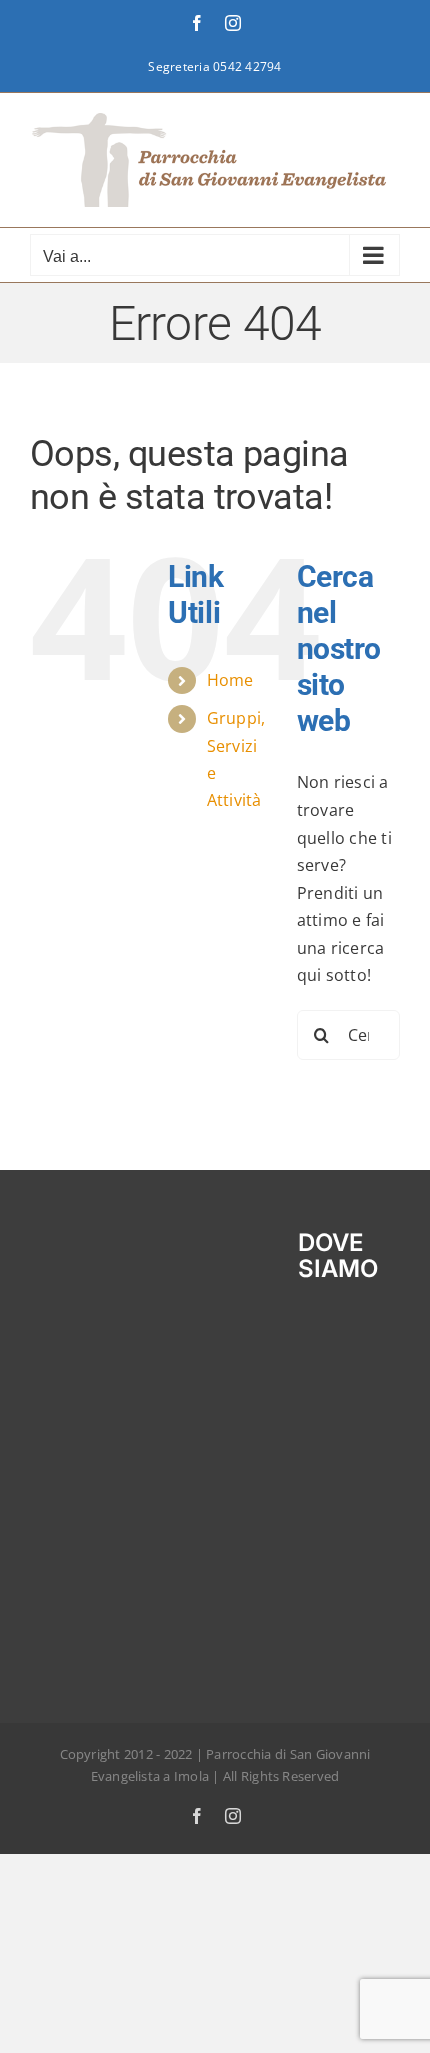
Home (230, 680)
